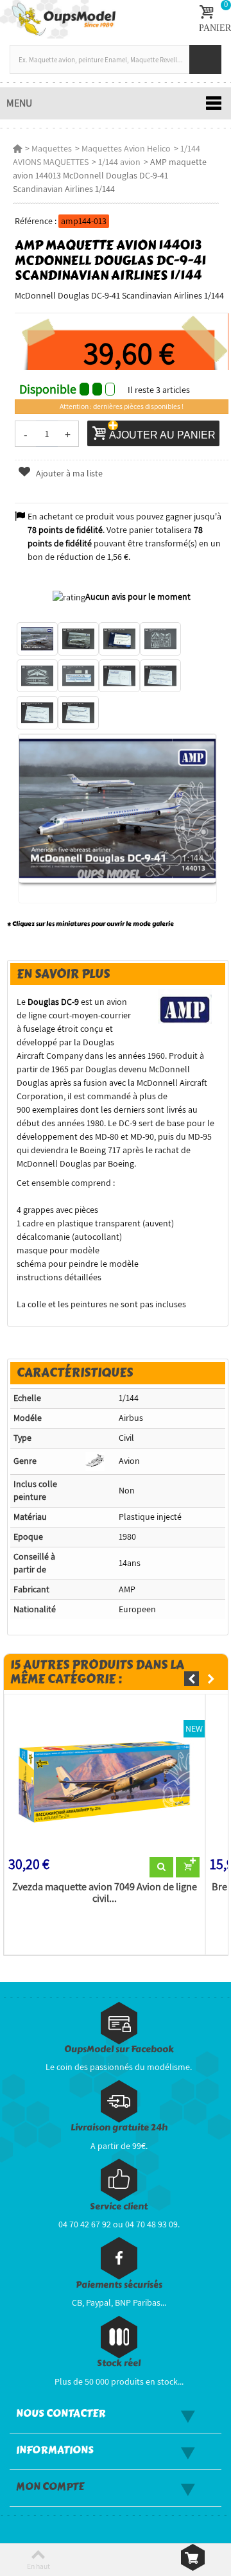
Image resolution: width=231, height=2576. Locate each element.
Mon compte (50, 2487)
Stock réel (119, 2363)
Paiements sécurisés (119, 2285)
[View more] (161, 1867)
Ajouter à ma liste (68, 473)
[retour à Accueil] (17, 148)
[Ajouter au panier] (188, 1867)
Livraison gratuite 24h (119, 2128)
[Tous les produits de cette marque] (185, 1008)
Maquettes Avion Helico (126, 148)
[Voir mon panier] (193, 2557)
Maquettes (52, 148)
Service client (119, 2206)
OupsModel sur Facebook (119, 2049)
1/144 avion (119, 162)
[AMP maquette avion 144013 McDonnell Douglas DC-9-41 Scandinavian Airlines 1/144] (37, 639)
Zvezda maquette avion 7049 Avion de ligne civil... (105, 1893)
